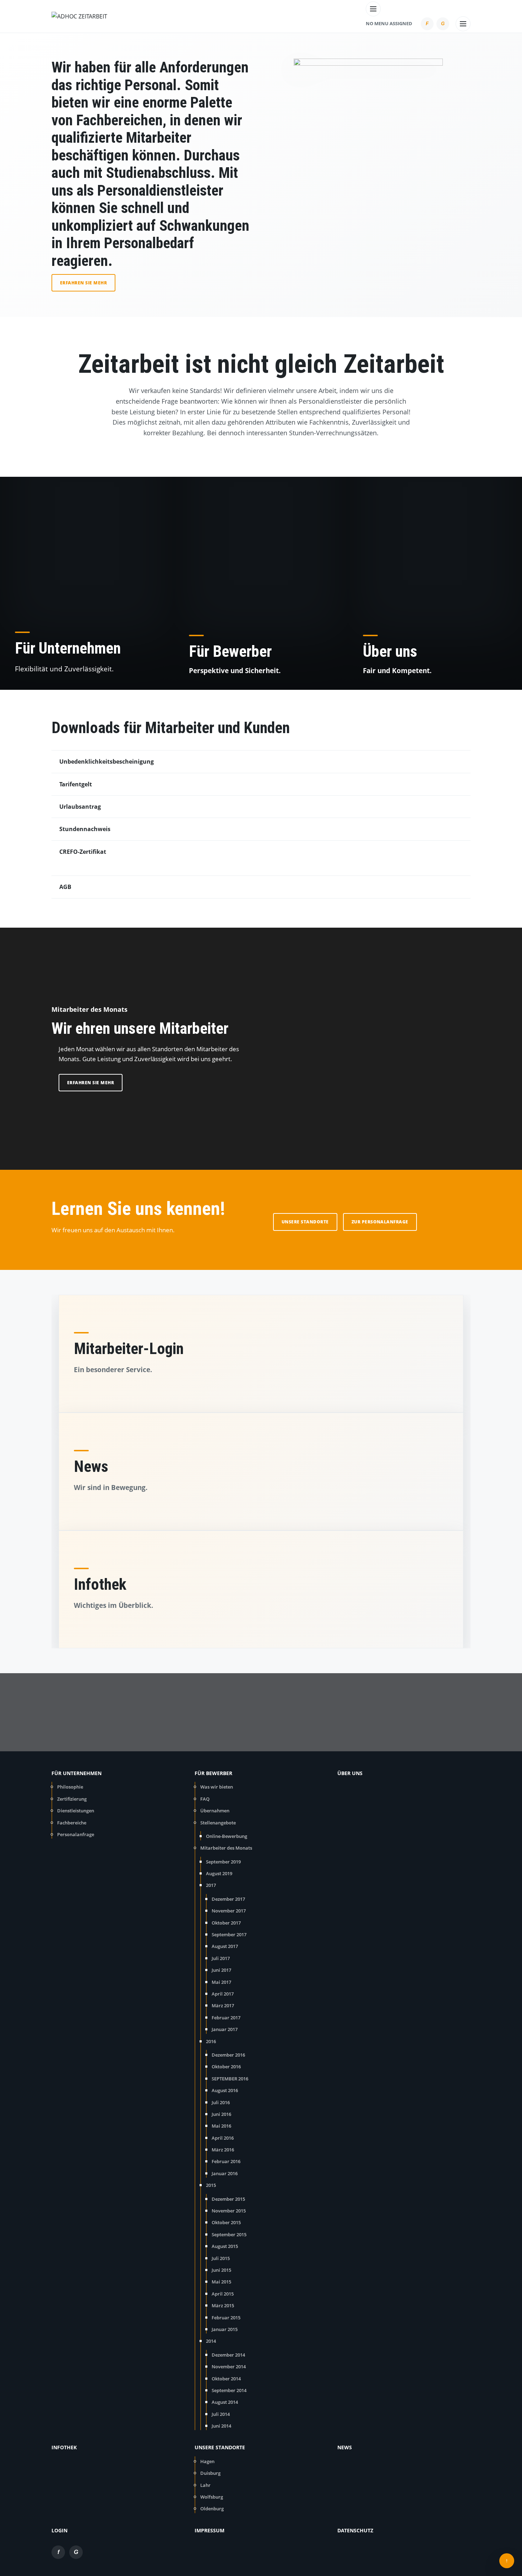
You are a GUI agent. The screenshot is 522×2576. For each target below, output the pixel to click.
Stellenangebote (218, 1823)
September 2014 (229, 2390)
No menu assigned (389, 23)
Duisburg (210, 2473)
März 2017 (223, 2005)
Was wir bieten (217, 1787)
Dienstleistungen (76, 1811)
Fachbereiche (72, 1823)
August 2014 (225, 2402)
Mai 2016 (221, 2126)
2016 (211, 2041)
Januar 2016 (225, 2173)
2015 (211, 2185)
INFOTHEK (64, 2447)
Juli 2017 (221, 1958)
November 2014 (229, 2367)
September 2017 (229, 1934)
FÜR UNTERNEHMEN (77, 1773)
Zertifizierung (72, 1799)
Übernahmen (215, 1811)
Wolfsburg (212, 2497)
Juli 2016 (221, 2102)
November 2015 (229, 2211)
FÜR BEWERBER (213, 1773)
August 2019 (219, 1873)
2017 (211, 1885)
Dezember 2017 (228, 1899)
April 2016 (223, 2138)
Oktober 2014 (226, 2379)
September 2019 (223, 1862)
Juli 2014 (221, 2414)
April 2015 (223, 2294)
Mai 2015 (221, 2282)
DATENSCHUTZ (355, 2530)
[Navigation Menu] (373, 7)
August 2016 (225, 2090)
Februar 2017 (226, 2018)
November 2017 (229, 1911)
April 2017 (223, 1994)
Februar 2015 (226, 2318)
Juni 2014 (221, 2426)
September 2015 (229, 2234)
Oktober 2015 (226, 2222)
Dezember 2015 (228, 2199)
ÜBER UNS (350, 1773)
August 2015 (225, 2246)
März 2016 (223, 2150)
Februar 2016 (226, 2161)
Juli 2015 (221, 2258)
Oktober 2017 (226, 1923)
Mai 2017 (221, 1982)
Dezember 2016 (228, 2055)
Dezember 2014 (228, 2355)
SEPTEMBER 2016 (230, 2079)
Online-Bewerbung (227, 1836)
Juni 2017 (221, 1970)
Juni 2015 (221, 2270)
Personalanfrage (76, 1834)
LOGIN (59, 2530)
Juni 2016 (221, 2114)
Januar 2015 (225, 2329)
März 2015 (223, 2305)
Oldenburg (212, 2509)
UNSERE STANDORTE (220, 2447)
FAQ (205, 1799)
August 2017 (225, 1946)
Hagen (207, 2461)
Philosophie (70, 1787)
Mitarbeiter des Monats (226, 1848)
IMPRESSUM (210, 2530)
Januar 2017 (225, 2029)
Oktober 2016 (226, 2067)
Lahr (205, 2485)
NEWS (345, 2447)
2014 (211, 2341)
